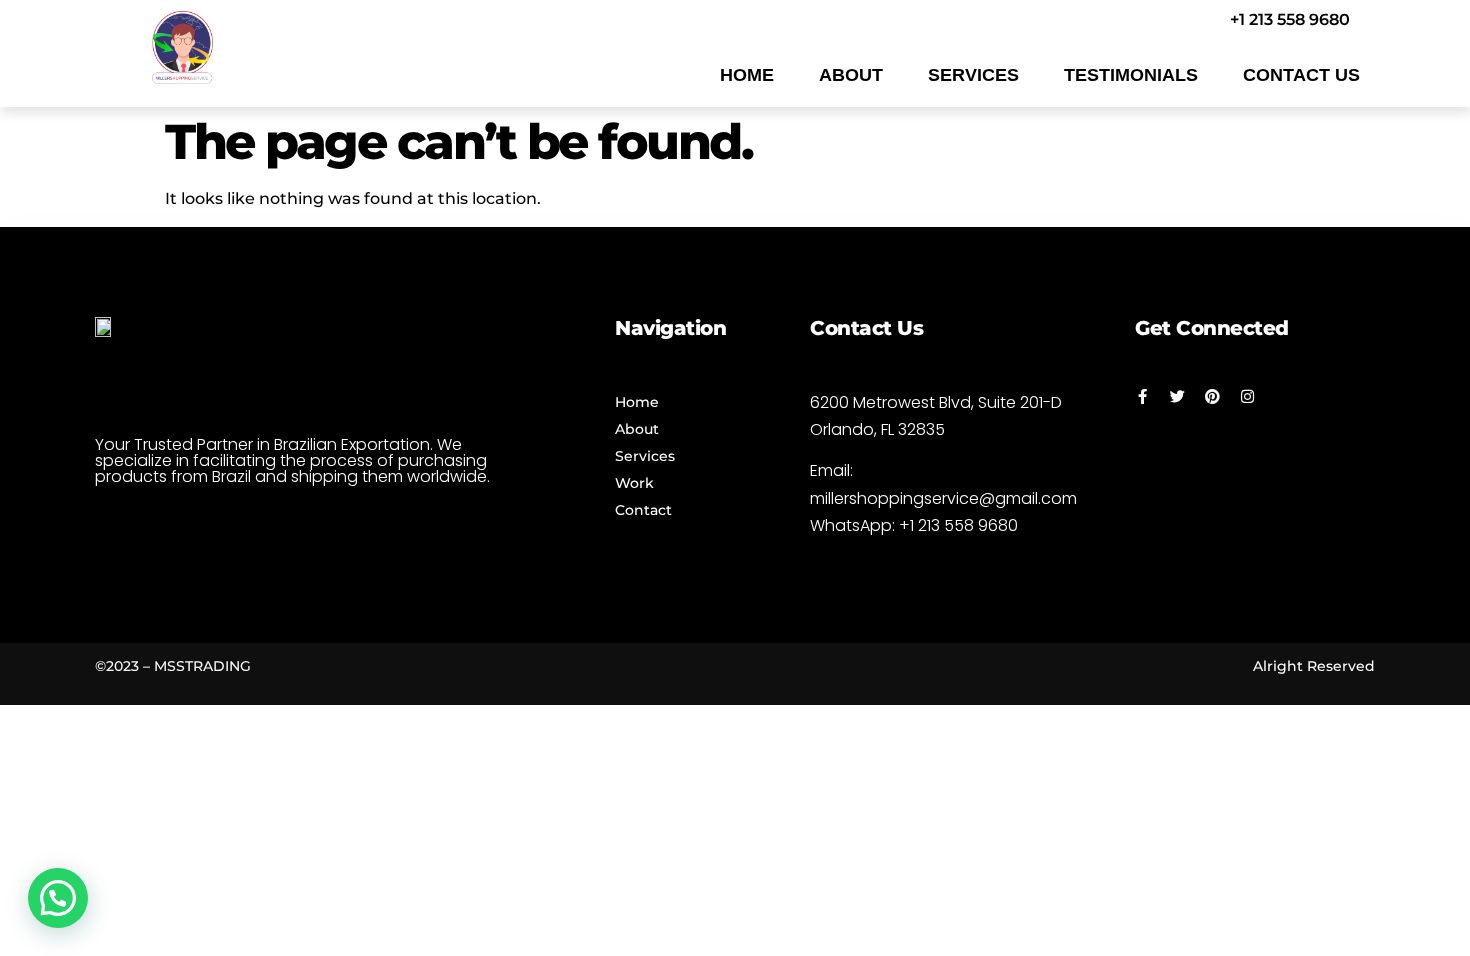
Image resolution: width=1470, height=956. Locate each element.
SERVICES (973, 75)
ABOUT (851, 75)
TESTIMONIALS (1131, 75)
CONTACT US (1301, 75)
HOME (747, 75)
